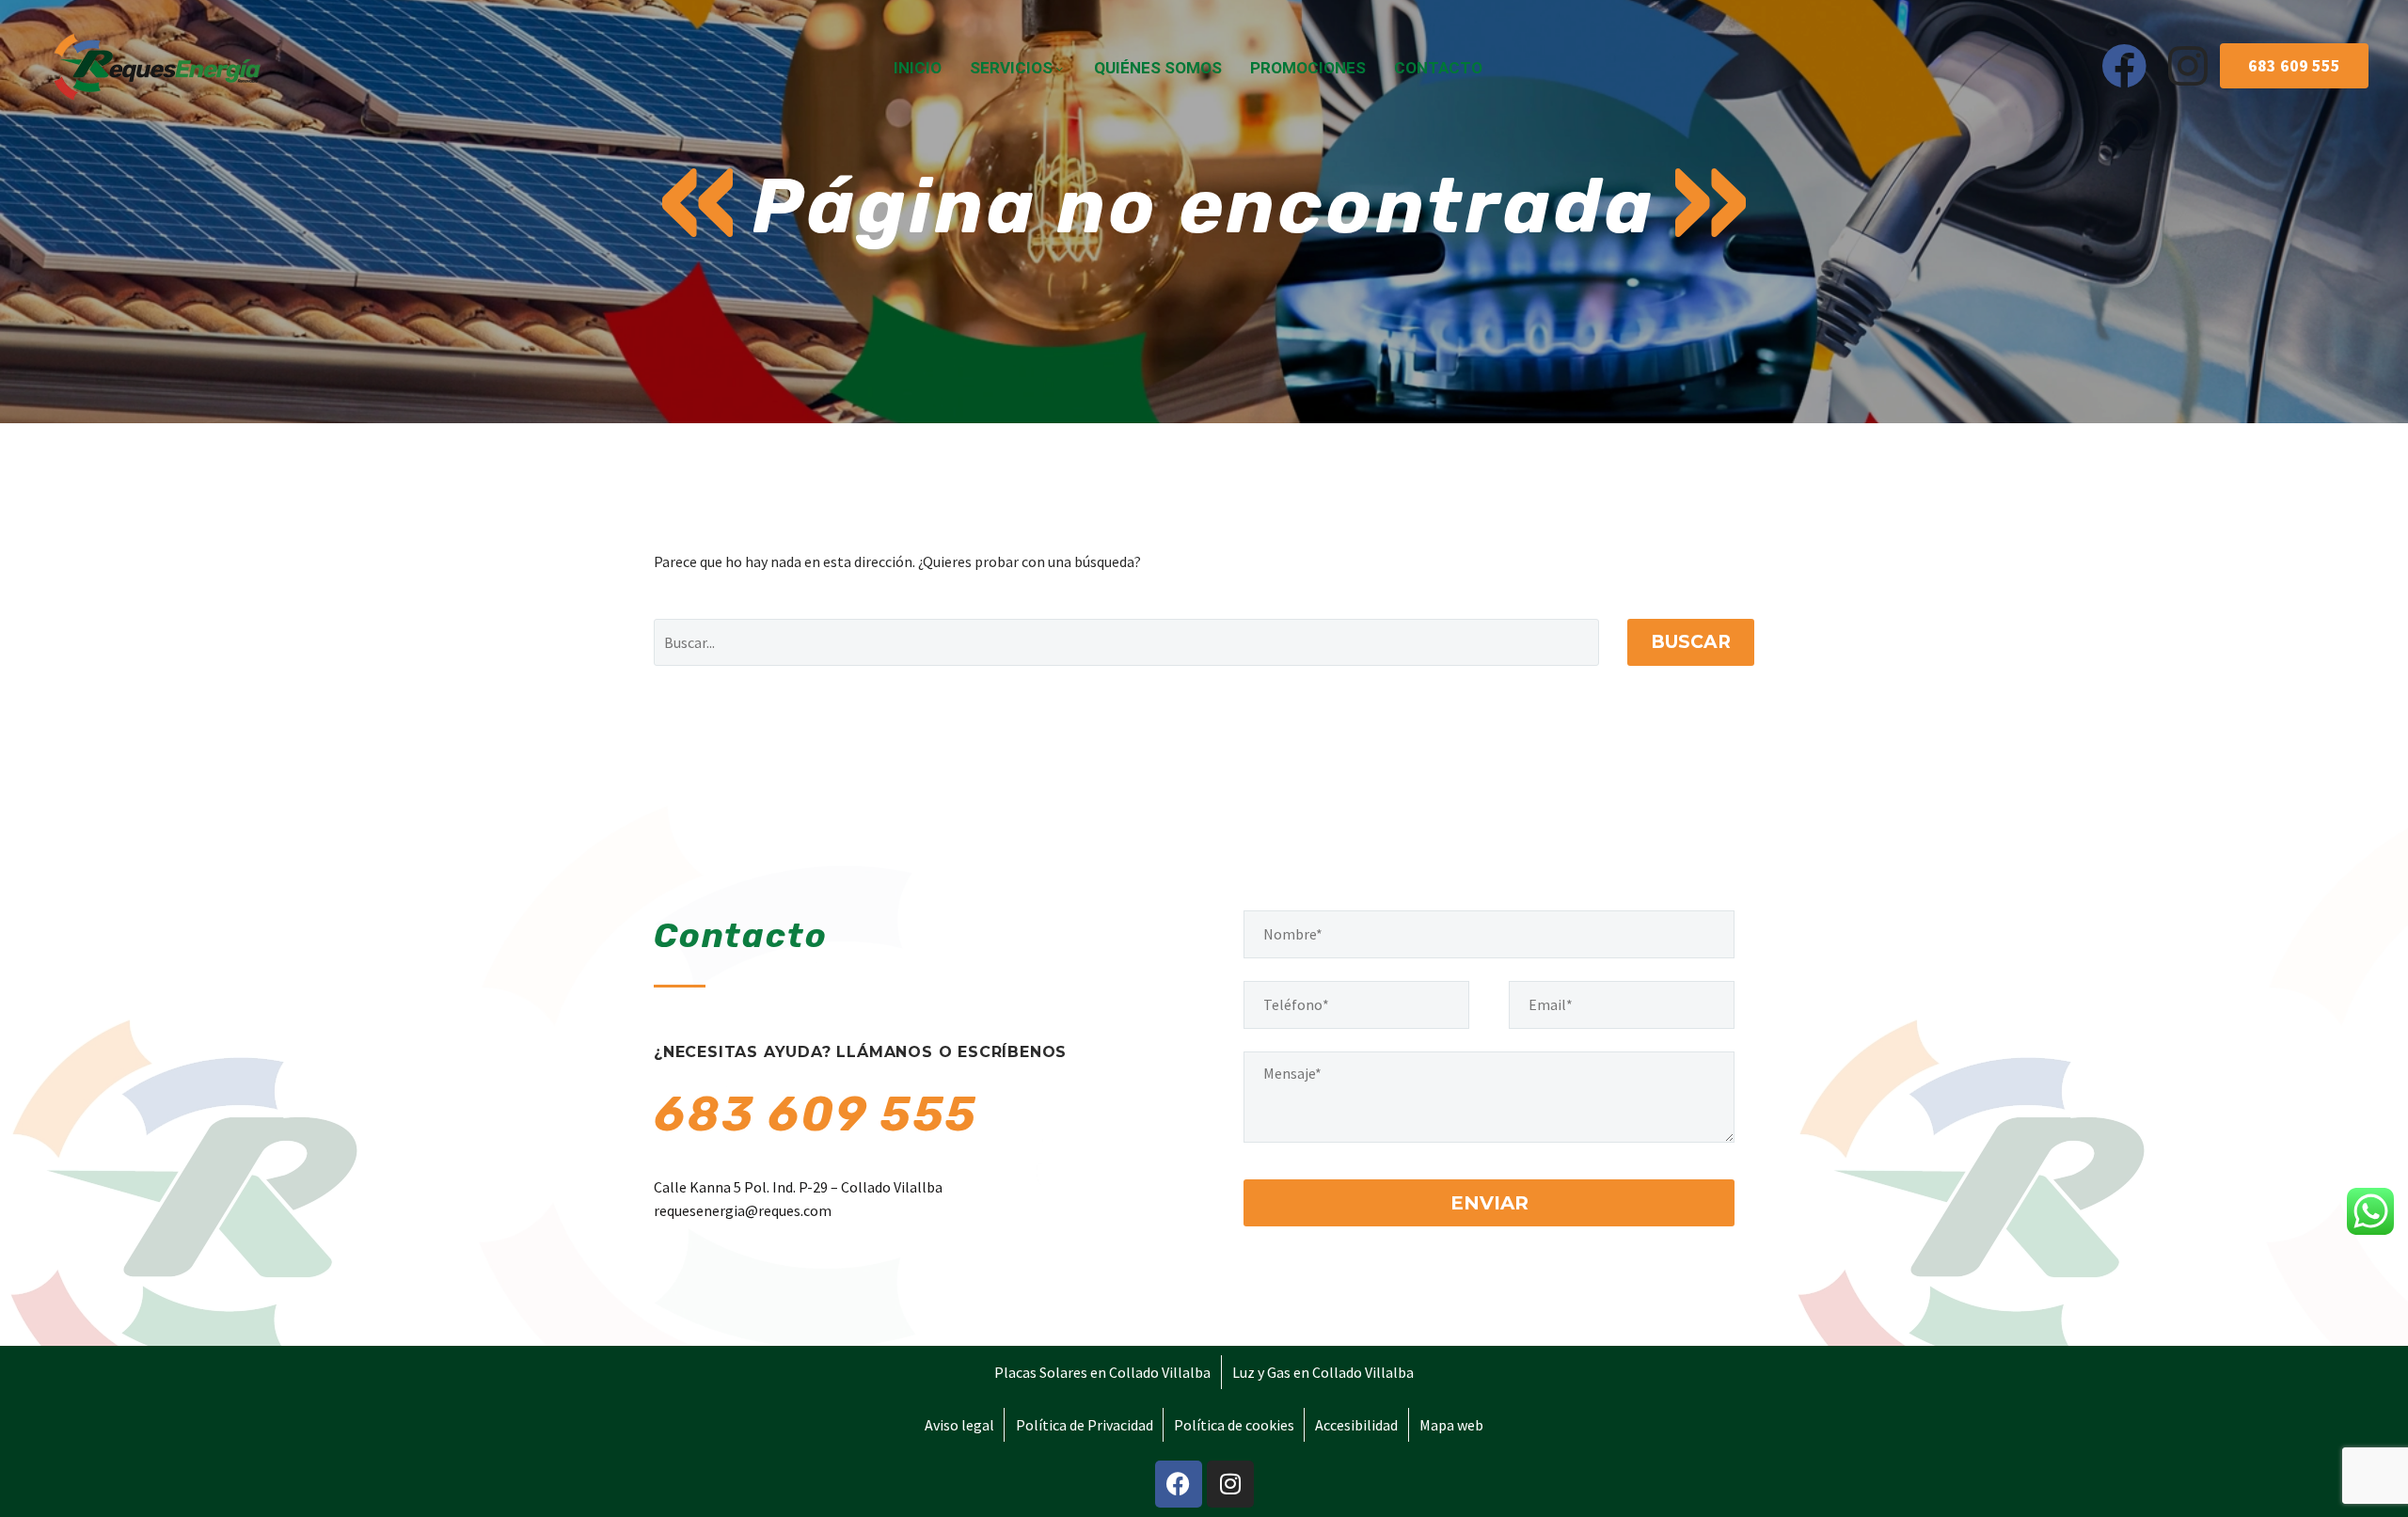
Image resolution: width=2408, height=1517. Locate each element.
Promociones (1308, 68)
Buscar (1691, 642)
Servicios (1011, 68)
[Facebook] (2124, 66)
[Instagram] (2188, 66)
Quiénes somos (1158, 68)
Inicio (918, 68)
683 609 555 (816, 1114)
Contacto (1438, 68)
